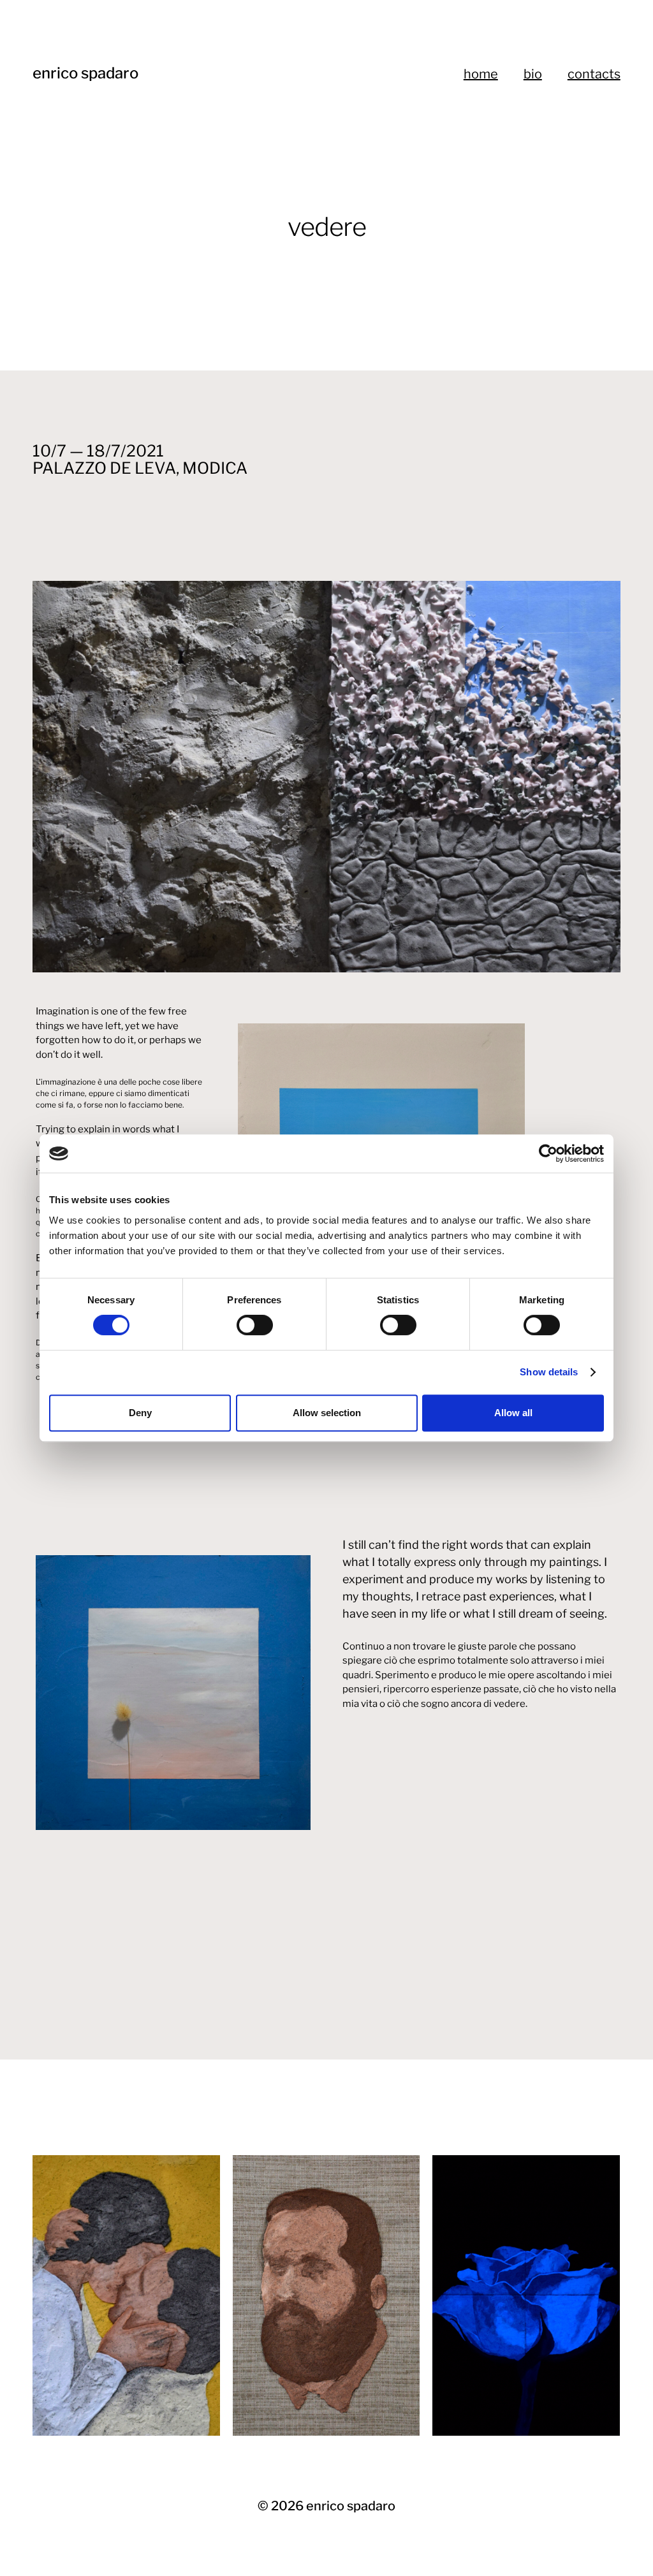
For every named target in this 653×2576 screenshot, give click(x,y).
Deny (140, 1413)
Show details (549, 1372)
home (481, 74)
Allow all (513, 1413)
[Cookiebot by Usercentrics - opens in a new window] (548, 1153)
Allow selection (327, 1413)
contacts (594, 74)
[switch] (255, 1325)
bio (533, 74)
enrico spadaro (85, 73)
